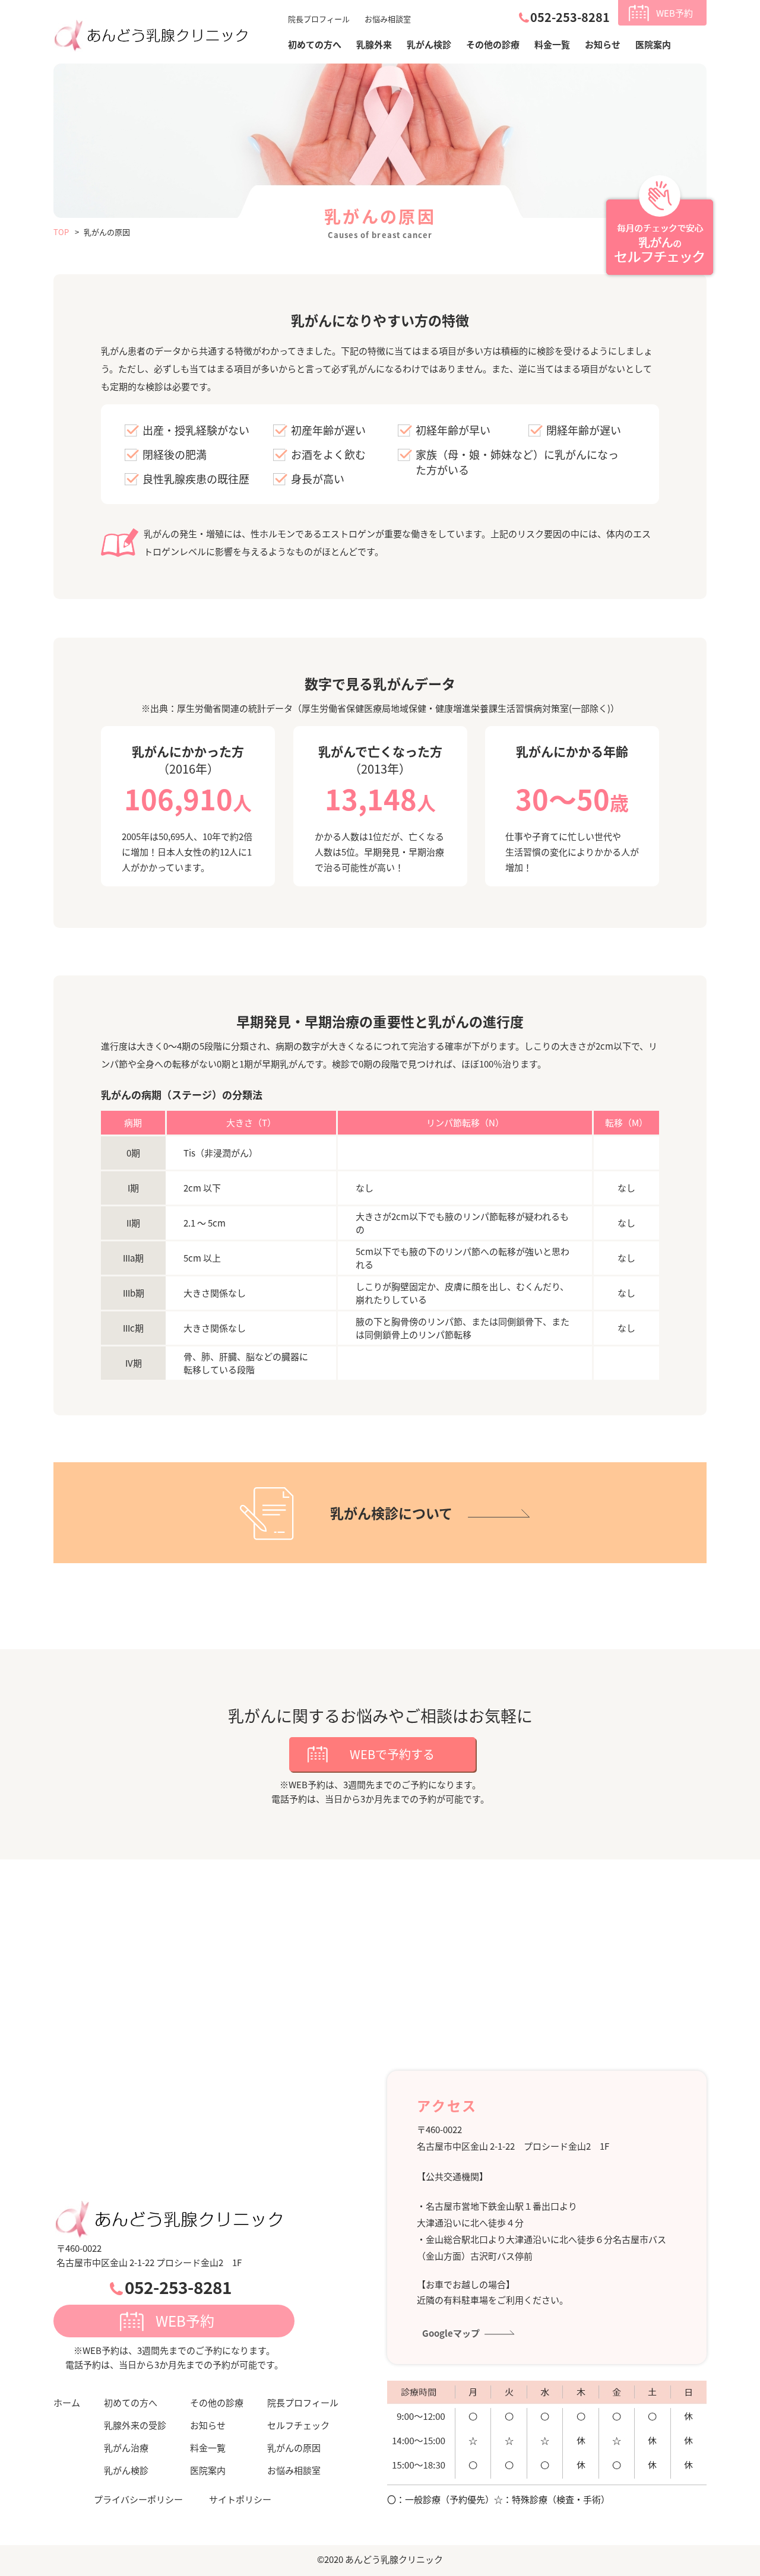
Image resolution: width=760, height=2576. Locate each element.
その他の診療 (493, 44)
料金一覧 (552, 44)
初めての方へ (131, 2402)
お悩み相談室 (388, 19)
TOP (61, 232)
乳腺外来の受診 (135, 2425)
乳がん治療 (126, 2447)
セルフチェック (298, 2425)
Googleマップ (451, 2333)
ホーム (67, 2402)
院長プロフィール (319, 19)
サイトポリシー (240, 2499)
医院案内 (653, 44)
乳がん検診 (429, 44)
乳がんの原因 (294, 2447)
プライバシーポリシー (138, 2499)
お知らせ (603, 44)
